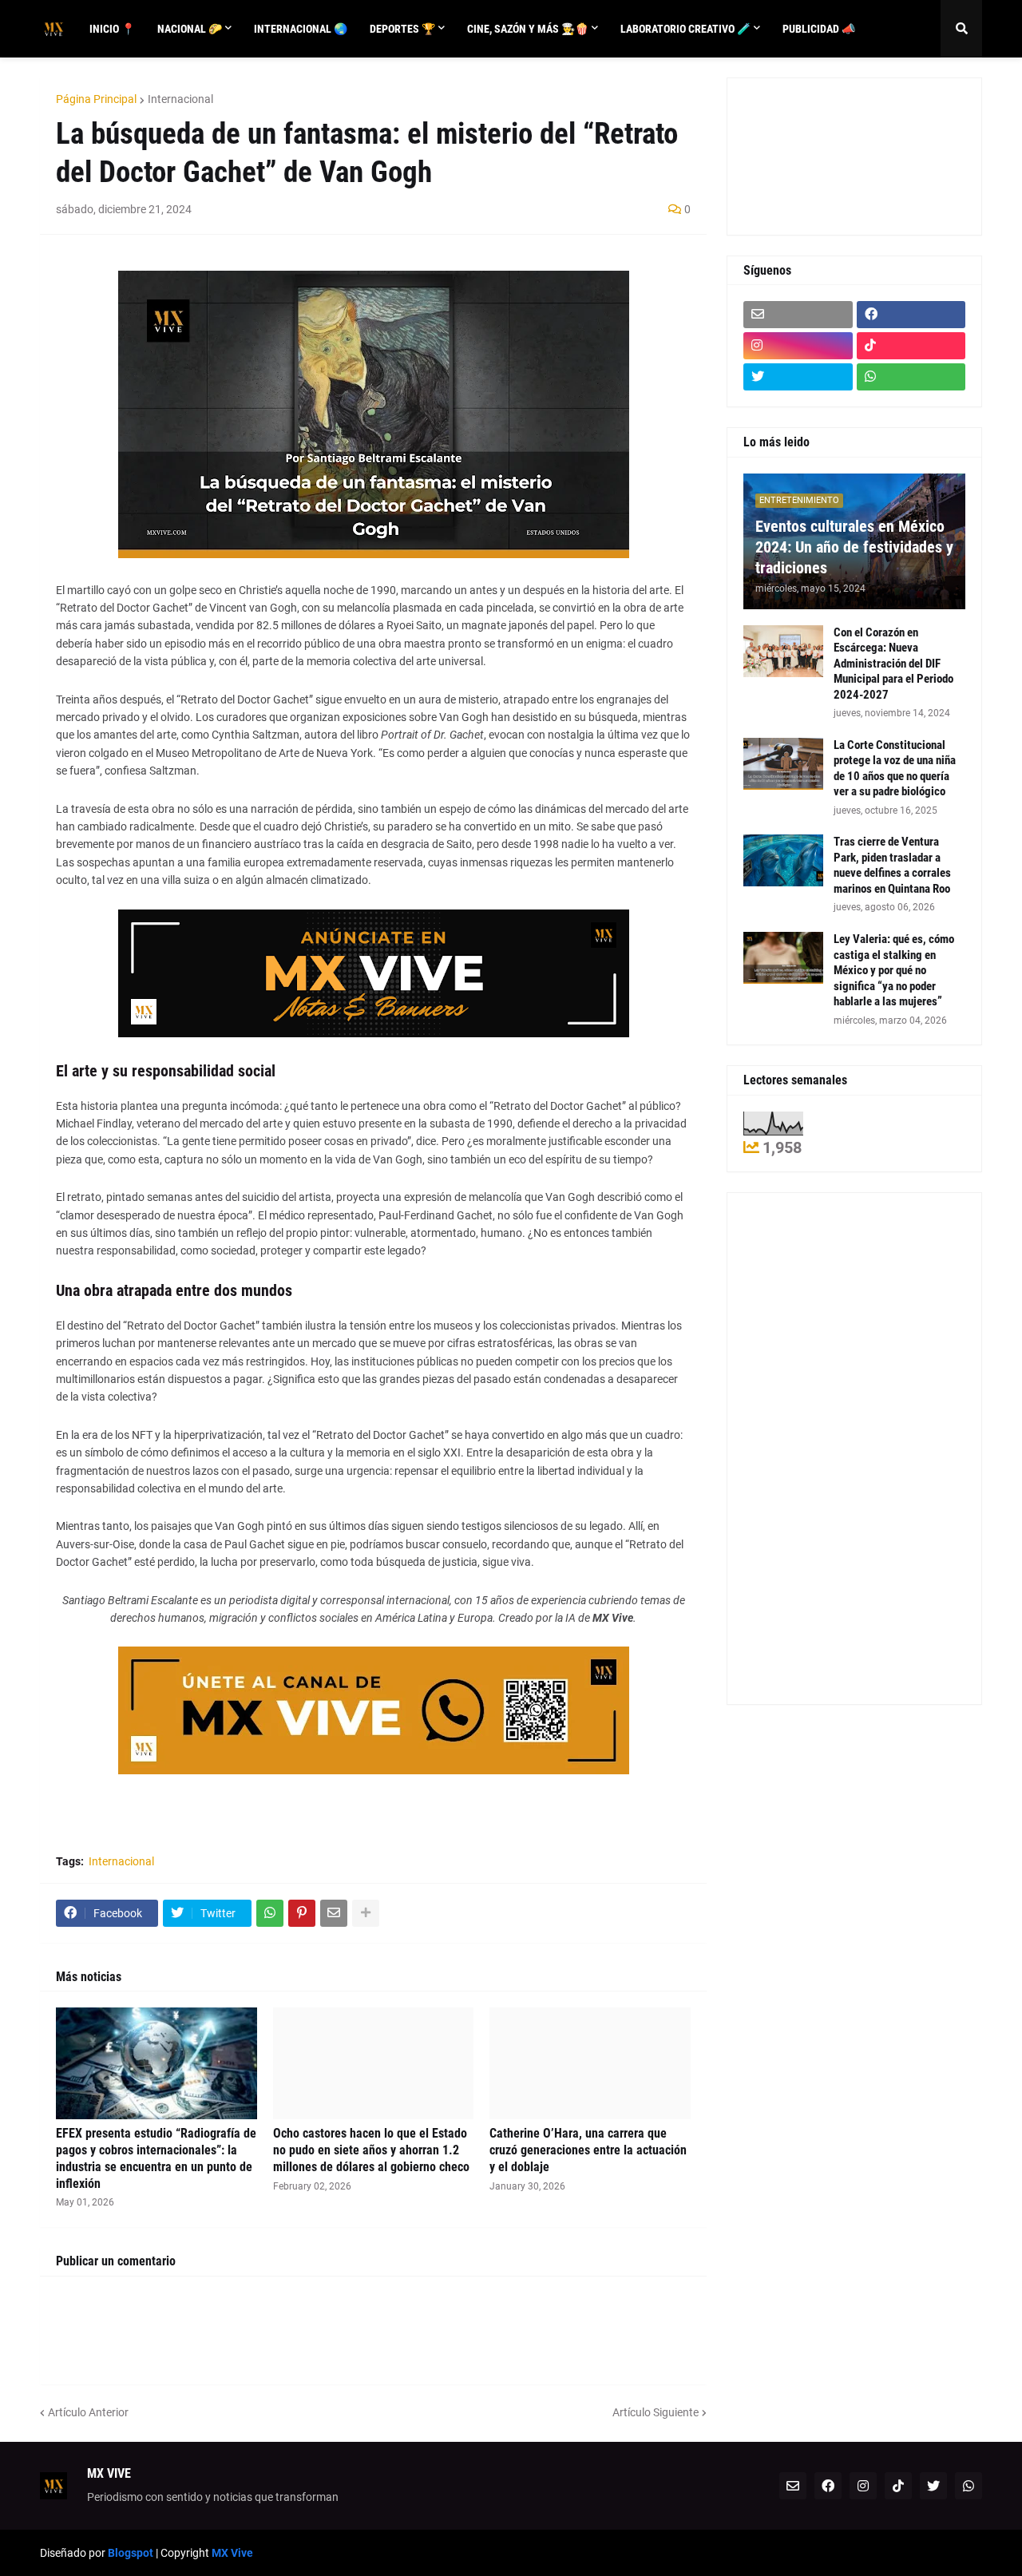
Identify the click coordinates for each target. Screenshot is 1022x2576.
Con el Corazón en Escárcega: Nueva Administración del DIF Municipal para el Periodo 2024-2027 (893, 664)
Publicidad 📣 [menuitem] (819, 29)
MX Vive (232, 2553)
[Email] (334, 1913)
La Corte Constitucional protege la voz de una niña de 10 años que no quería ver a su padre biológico (895, 769)
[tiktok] (911, 346)
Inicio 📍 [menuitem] (112, 29)
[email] (798, 315)
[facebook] (911, 315)
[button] (961, 29)
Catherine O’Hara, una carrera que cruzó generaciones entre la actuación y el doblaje (588, 2150)
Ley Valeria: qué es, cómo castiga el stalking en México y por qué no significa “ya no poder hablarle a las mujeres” (894, 970)
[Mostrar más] (366, 1913)
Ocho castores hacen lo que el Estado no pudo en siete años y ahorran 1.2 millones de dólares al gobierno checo (371, 2150)
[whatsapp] (911, 377)
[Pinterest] (302, 1913)
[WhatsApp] (270, 1913)
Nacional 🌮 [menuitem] (190, 29)
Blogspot (131, 2553)
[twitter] (798, 377)
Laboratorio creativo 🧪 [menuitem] (685, 29)
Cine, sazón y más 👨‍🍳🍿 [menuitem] (528, 29)
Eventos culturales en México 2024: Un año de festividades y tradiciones (854, 547)
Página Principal (96, 99)
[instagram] (798, 346)
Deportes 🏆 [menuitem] (402, 29)
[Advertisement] (815, 154)
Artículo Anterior (88, 2412)
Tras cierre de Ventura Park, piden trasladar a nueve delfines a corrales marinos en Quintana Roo (892, 865)
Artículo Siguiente (656, 2412)
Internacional (180, 99)
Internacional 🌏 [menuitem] (301, 29)
